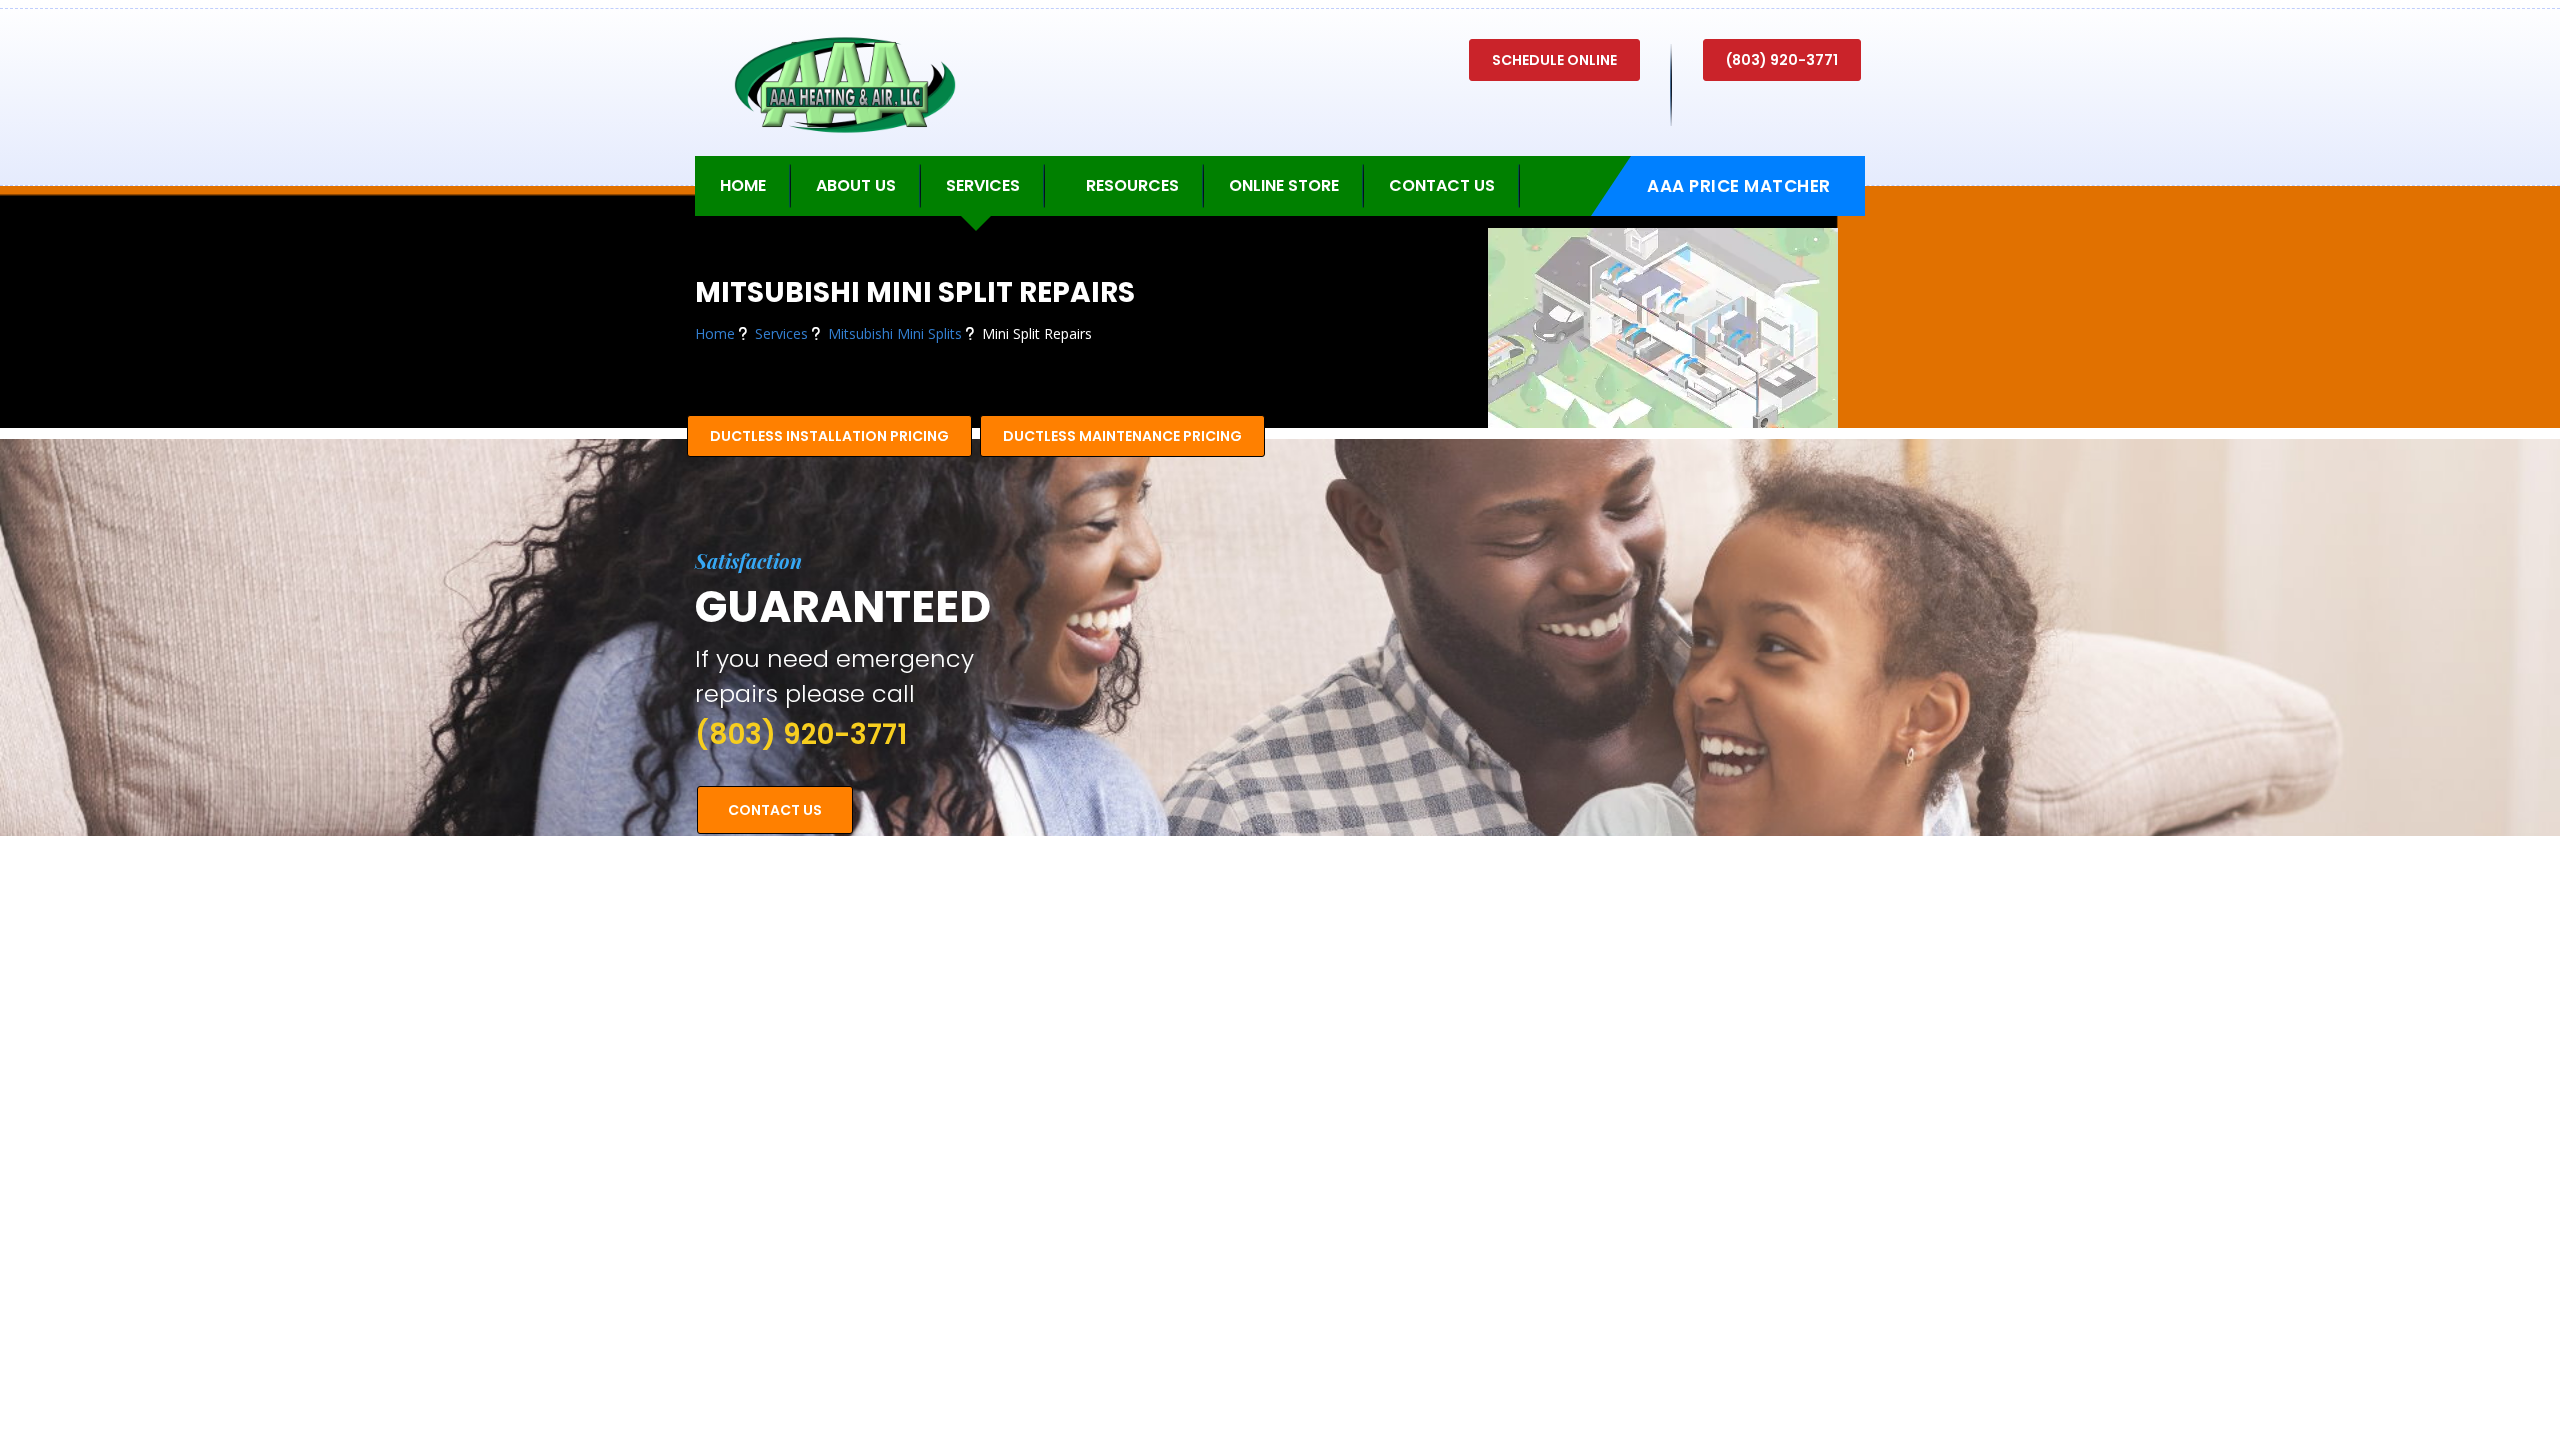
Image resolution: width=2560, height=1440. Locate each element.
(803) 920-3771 (1782, 60)
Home (743, 185)
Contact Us (1442, 185)
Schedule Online (1554, 60)
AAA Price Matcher (1739, 186)
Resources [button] (1132, 185)
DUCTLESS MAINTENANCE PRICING (1122, 436)
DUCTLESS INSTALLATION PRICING (829, 436)
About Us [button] (856, 185)
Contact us (775, 810)
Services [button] (983, 185)
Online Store (1284, 185)
